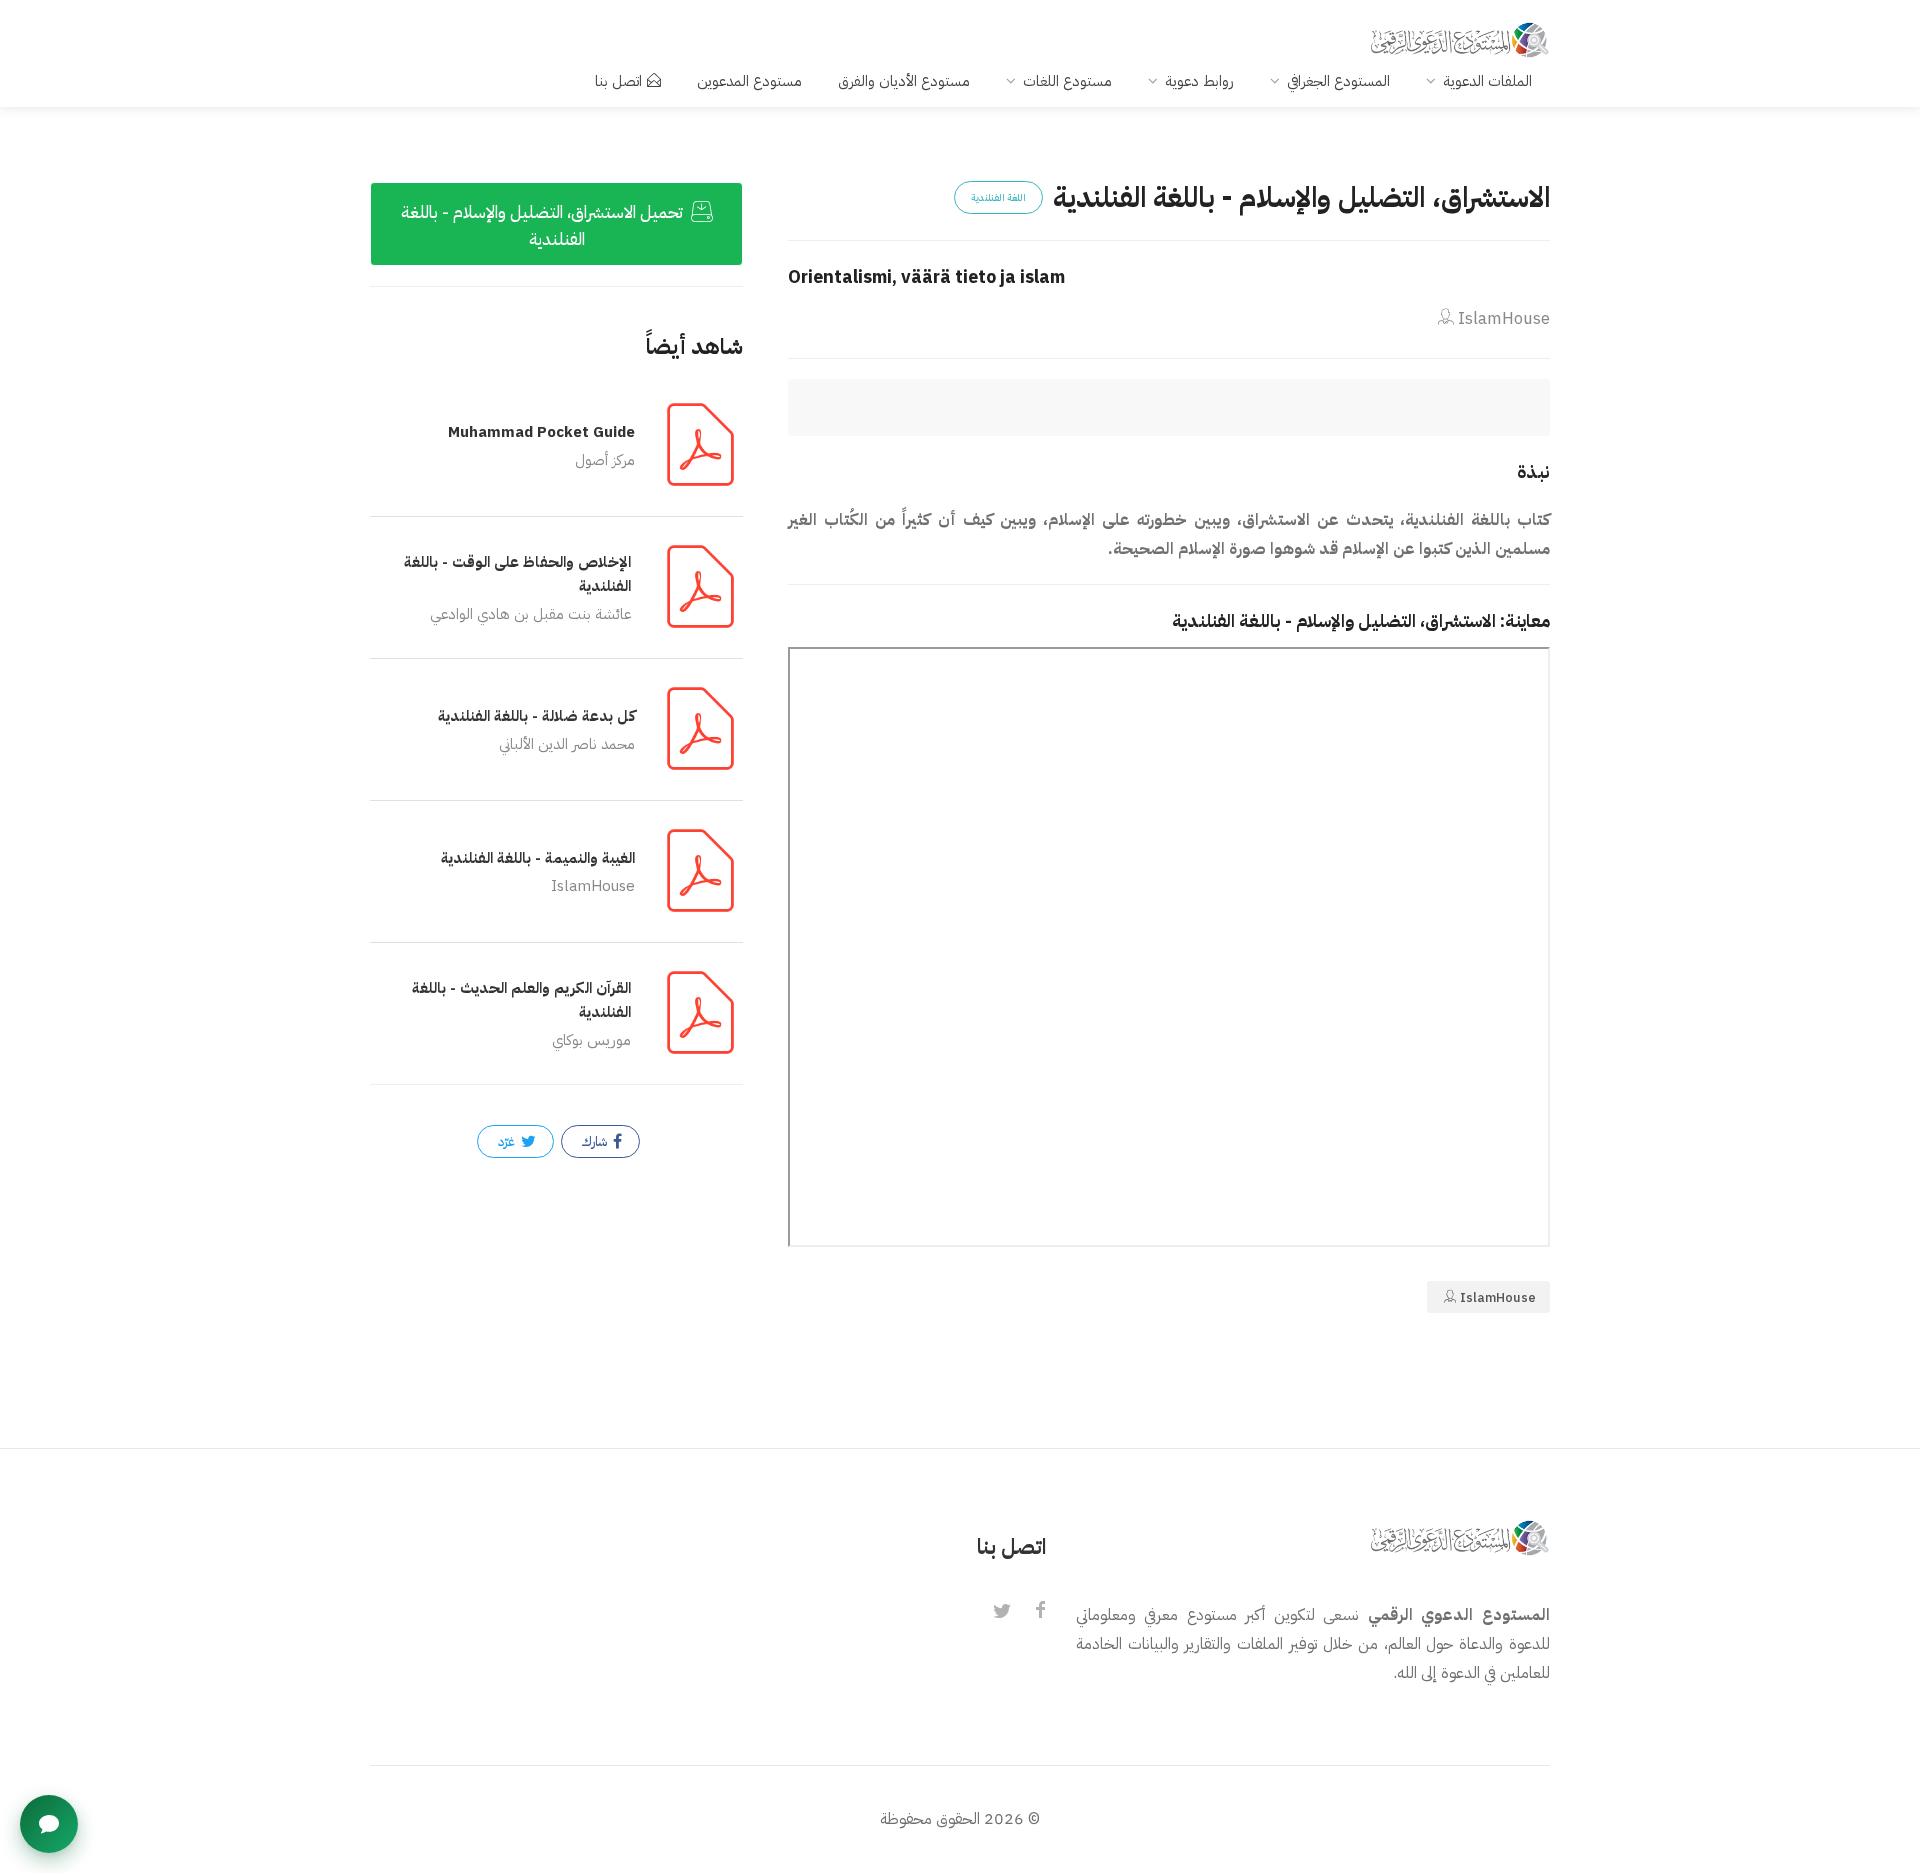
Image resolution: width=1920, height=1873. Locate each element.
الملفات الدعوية (1487, 81)
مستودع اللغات (1067, 81)
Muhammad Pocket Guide (541, 432)
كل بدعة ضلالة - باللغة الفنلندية (536, 716)
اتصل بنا (618, 81)
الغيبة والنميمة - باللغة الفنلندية (538, 858)
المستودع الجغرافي (1338, 81)
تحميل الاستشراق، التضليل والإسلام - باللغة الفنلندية (544, 226)
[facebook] (1040, 1612)
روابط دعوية (1199, 81)
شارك (596, 1141)
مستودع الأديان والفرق (904, 81)
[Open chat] (49, 1824)
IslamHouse (1502, 318)
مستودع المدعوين (749, 81)
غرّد (508, 1141)
